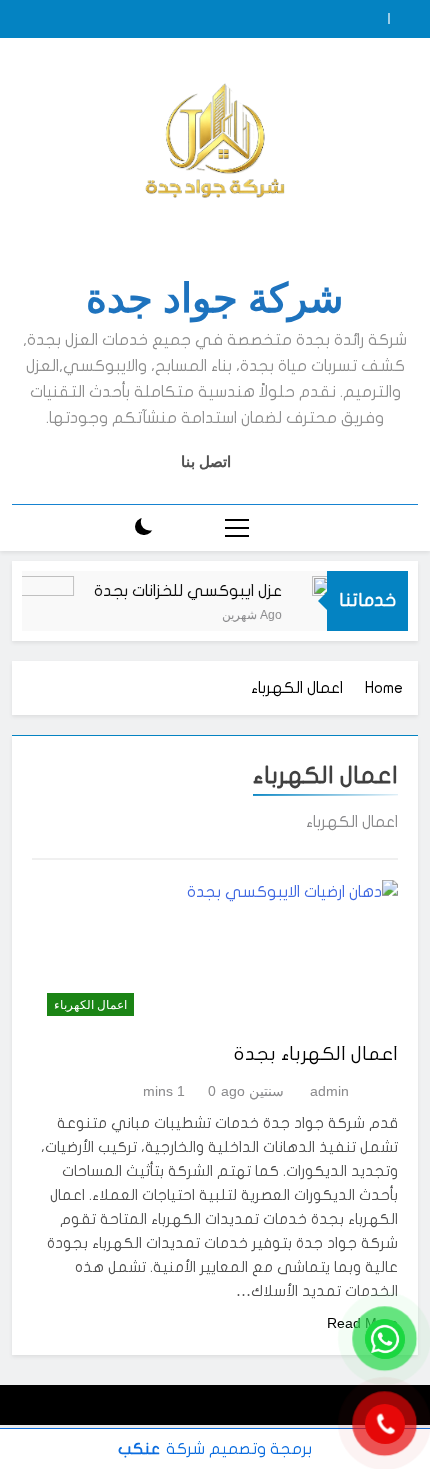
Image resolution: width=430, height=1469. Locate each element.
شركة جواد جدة (215, 298)
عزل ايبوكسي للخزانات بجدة (193, 591)
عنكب (139, 1449)
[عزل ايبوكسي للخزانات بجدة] (41, 613)
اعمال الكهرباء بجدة (316, 1054)
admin (329, 1091)
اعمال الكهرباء (90, 1005)
